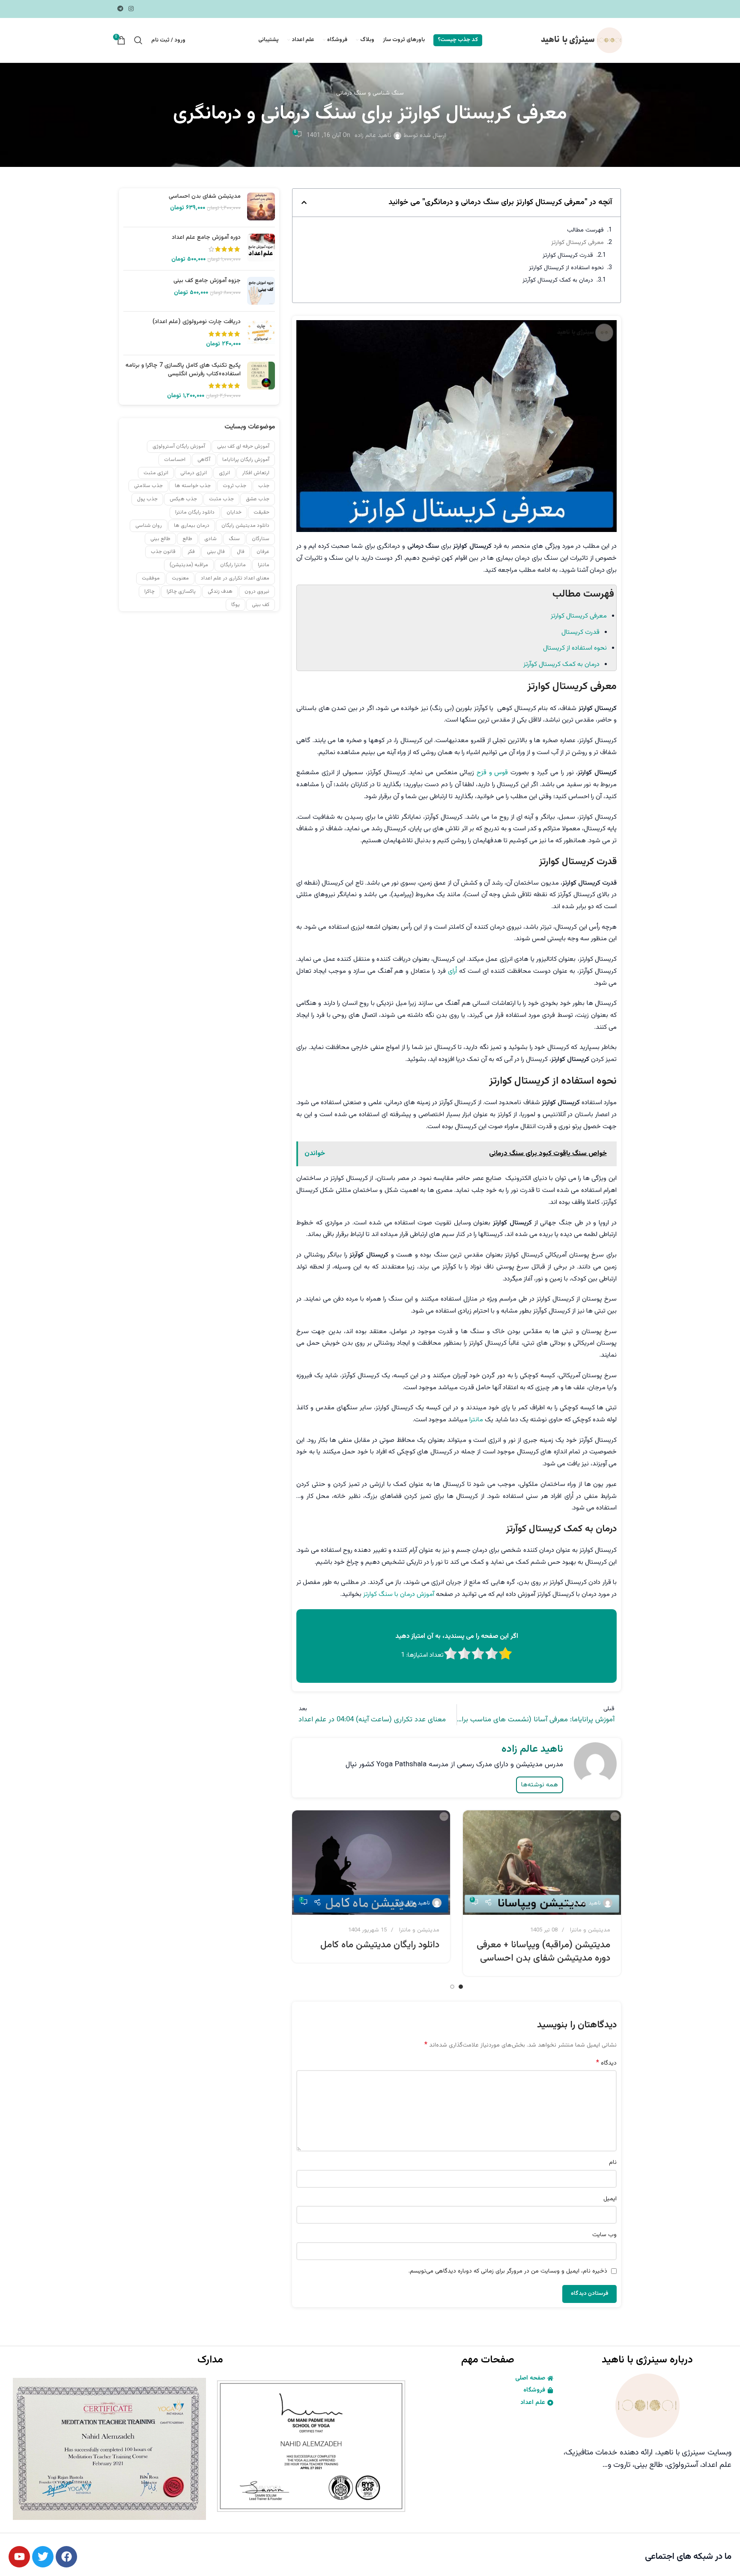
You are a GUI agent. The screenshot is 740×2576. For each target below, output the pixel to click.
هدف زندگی (220, 591)
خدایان (234, 512)
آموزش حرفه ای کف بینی (243, 446)
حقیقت (261, 512)
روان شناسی (149, 526)
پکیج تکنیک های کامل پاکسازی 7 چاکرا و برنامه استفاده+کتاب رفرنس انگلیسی (183, 370)
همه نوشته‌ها (540, 1785)
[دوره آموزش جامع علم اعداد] (261, 249)
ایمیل (610, 2199)
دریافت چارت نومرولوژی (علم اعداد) (197, 322)
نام (613, 2163)
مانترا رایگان (233, 565)
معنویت (180, 578)
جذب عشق (258, 499)
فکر (191, 552)
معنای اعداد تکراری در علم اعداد (235, 578)
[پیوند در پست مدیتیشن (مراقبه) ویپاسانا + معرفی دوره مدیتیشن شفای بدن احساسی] (542, 1863)
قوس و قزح (492, 773)
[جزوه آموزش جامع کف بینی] (261, 291)
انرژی (224, 473)
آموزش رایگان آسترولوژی (179, 446)
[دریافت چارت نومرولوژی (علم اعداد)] (261, 333)
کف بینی (261, 605)
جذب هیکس (183, 499)
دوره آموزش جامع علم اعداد (206, 238)
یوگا (236, 605)
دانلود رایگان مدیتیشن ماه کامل (380, 1945)
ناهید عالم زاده (373, 136)
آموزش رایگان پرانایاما (246, 460)
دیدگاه (606, 2063)
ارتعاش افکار (256, 473)
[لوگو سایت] (580, 41)
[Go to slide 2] (452, 1987)
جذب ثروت (234, 486)
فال (241, 552)
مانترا (476, 1420)
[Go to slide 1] (461, 1987)
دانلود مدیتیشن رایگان (245, 526)
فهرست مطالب (585, 230)
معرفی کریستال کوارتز (577, 243)
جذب (264, 486)
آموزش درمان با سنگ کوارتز (399, 1594)
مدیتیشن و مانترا (590, 1930)
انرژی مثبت (156, 473)
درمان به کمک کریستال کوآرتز (558, 280)
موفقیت (151, 578)
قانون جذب (163, 552)
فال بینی (216, 552)
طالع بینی (160, 539)
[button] (304, 202)
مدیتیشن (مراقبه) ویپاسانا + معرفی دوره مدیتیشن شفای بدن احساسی (543, 1952)
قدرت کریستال (580, 632)
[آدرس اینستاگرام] (131, 9)
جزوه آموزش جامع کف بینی (207, 281)
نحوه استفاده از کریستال (575, 648)
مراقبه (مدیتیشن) (189, 565)
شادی (210, 539)
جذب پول (147, 499)
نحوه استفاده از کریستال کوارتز (566, 268)
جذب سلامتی (148, 486)
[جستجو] (138, 40)
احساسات (175, 460)
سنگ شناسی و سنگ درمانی (370, 93)
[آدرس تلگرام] (120, 9)
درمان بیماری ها (192, 526)
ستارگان (261, 539)
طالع (187, 539)
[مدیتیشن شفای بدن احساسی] (261, 206)
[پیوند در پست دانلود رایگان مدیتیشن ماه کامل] (371, 1863)
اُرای (452, 971)
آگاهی (204, 460)
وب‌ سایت (604, 2235)
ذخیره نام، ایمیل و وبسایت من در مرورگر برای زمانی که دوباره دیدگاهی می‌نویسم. (508, 2271)
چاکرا (149, 591)
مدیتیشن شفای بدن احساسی (205, 197)
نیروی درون (257, 591)
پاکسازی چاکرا (181, 591)
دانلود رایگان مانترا (195, 512)
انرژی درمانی (194, 473)
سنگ (234, 539)
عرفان (263, 552)
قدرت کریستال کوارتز (568, 256)
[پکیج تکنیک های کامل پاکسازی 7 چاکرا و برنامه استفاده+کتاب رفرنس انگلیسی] (261, 381)
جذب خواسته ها (193, 486)
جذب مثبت (221, 499)
